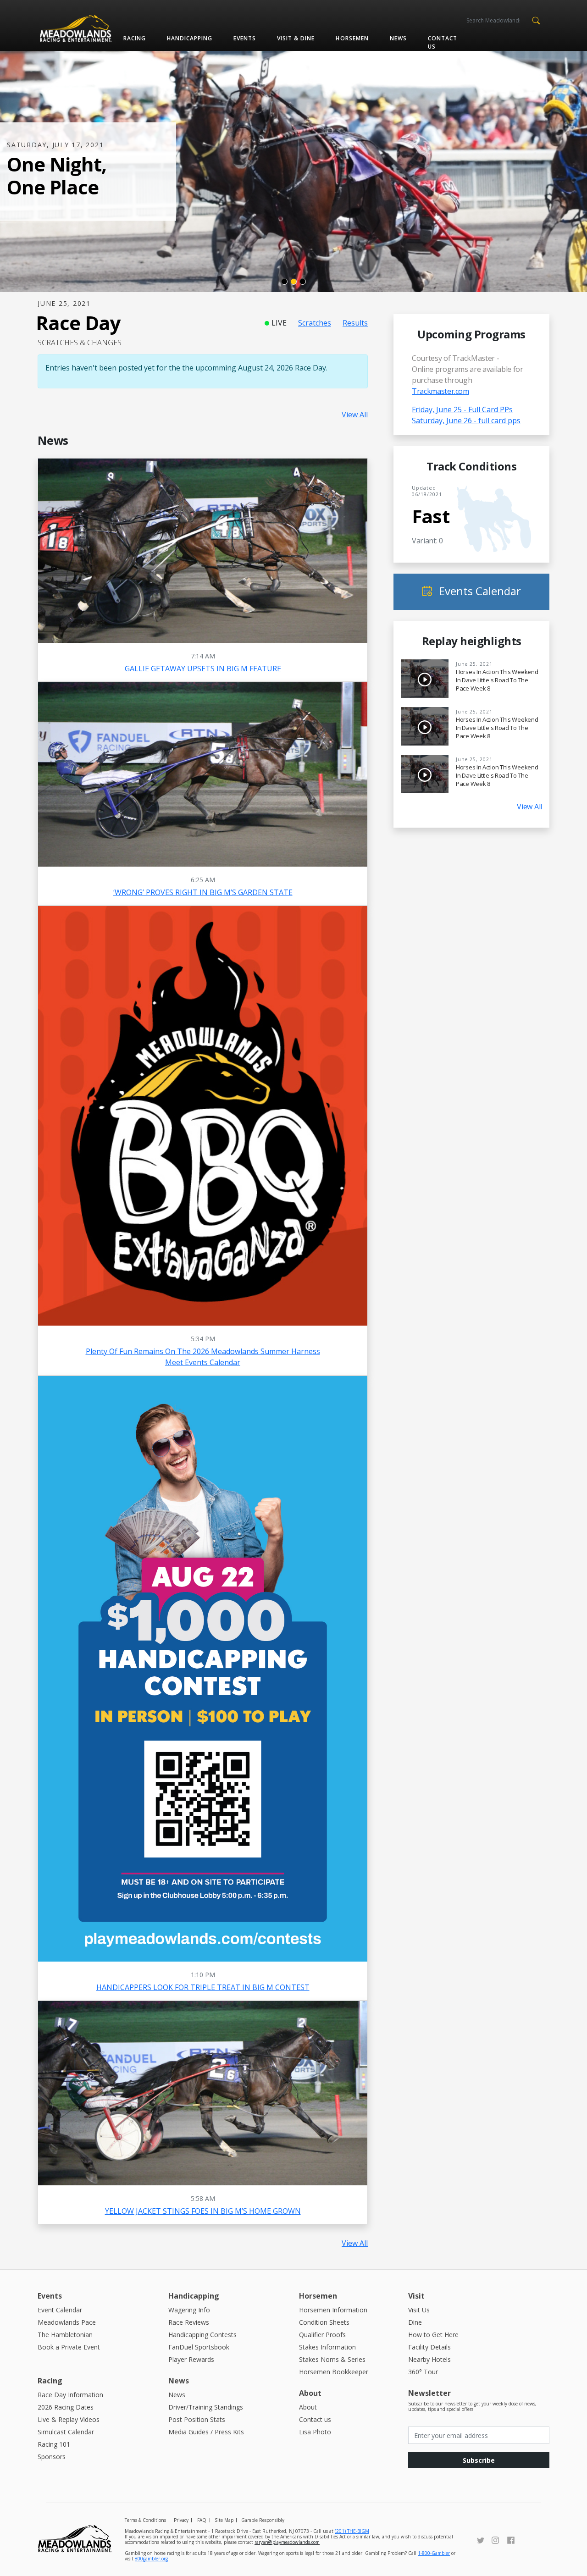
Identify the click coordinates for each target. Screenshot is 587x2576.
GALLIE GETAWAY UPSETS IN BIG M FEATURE (203, 669)
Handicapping (190, 38)
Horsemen (352, 38)
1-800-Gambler (434, 2553)
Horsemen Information (333, 2310)
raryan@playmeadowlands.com (287, 2542)
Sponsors (52, 2457)
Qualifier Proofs (322, 2335)
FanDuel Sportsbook (199, 2347)
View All (355, 415)
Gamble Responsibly (263, 2520)
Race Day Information (70, 2395)
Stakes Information (327, 2347)
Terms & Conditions (145, 2520)
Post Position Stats (197, 2419)
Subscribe (479, 2460)
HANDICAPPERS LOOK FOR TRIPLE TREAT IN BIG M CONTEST (203, 1987)
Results (355, 323)
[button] (536, 20)
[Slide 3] (303, 282)
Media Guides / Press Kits (206, 2432)
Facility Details (429, 2347)
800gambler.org (151, 2559)
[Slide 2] (293, 282)
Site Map (224, 2520)
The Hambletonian (65, 2335)
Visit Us (419, 2310)
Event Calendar (60, 2310)
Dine (415, 2322)
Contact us (443, 42)
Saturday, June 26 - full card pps (466, 420)
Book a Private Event (69, 2347)
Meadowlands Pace (67, 2322)
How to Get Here (433, 2335)
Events (245, 38)
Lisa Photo (315, 2432)
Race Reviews (189, 2322)
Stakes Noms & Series (332, 2359)
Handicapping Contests (202, 2335)
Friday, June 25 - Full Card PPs (462, 409)
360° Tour (423, 2372)
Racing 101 (54, 2444)
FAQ (202, 2520)
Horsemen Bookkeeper (334, 2372)
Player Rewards (191, 2359)
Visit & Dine (296, 38)
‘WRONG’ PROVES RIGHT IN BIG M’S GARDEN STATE (203, 892)
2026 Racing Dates (66, 2407)
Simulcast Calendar (66, 2432)
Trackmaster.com (440, 391)
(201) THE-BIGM (352, 2531)
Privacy (181, 2520)
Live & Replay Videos (69, 2419)
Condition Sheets (324, 2322)
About (308, 2407)
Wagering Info (189, 2310)
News (398, 38)
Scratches (315, 323)
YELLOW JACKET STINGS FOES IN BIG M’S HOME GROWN (203, 2211)
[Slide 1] (284, 282)
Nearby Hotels (429, 2359)
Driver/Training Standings (206, 2407)
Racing (135, 38)
